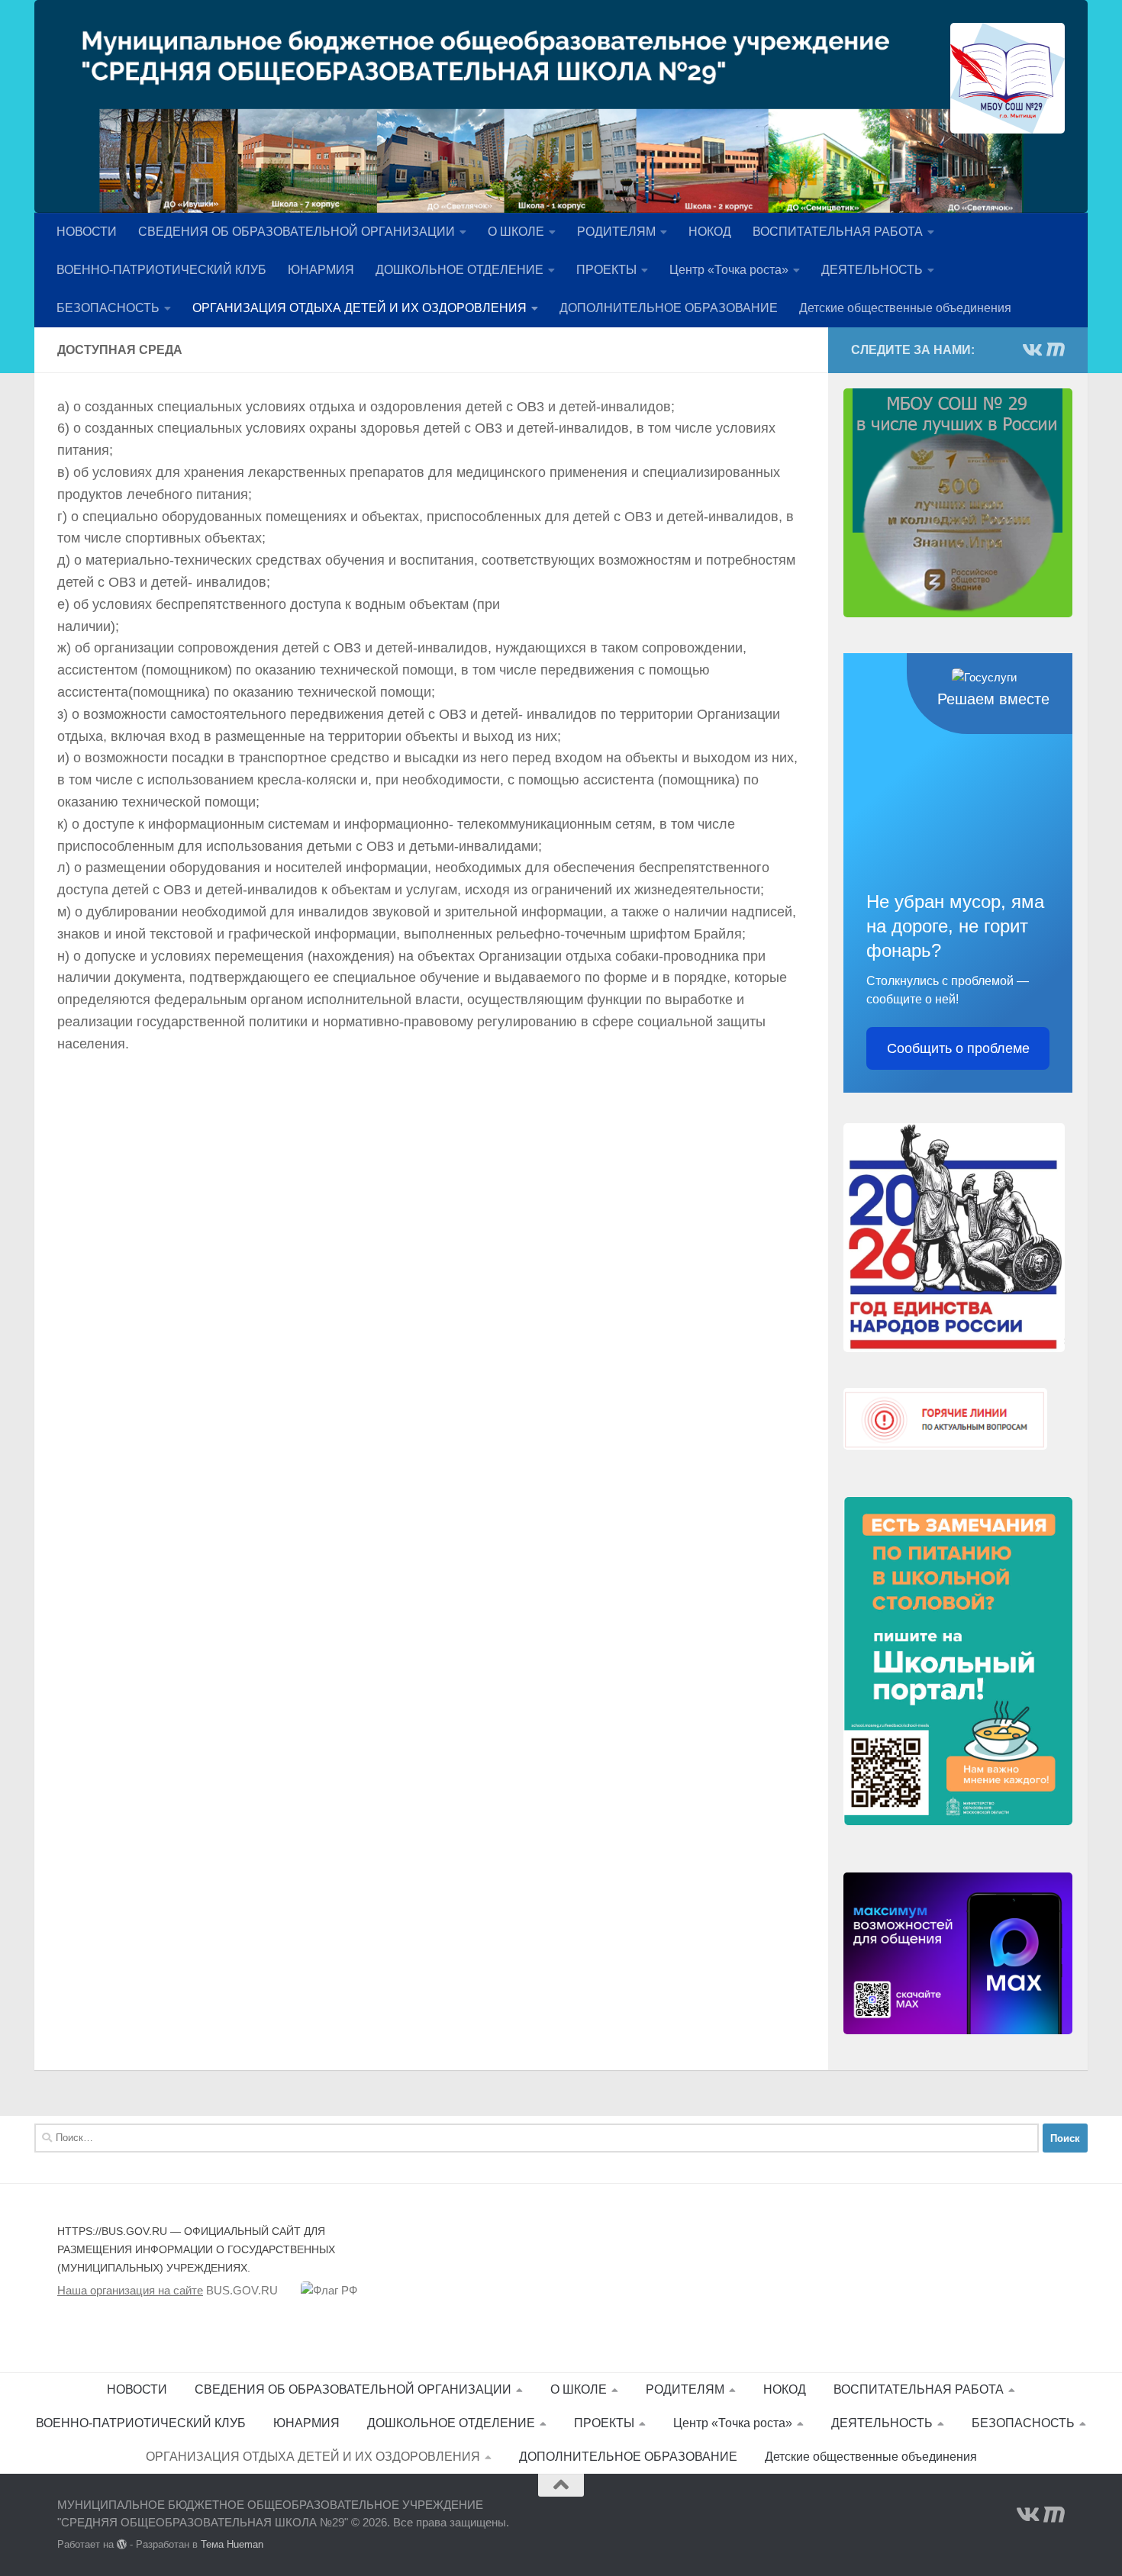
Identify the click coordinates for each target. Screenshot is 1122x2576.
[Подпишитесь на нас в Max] (1056, 349)
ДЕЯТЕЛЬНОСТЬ (872, 270)
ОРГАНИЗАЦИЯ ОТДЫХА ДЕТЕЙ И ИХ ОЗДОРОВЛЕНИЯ (359, 308)
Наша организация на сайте (130, 2290)
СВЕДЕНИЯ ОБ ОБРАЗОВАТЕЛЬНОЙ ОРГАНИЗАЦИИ (297, 232)
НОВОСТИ (87, 232)
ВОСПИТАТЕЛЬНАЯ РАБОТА (838, 232)
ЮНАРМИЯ (321, 270)
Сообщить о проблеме (958, 1048)
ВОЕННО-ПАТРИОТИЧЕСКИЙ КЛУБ (161, 270)
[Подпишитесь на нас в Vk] (1031, 349)
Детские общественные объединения (905, 308)
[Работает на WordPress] (122, 2544)
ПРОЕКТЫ (606, 270)
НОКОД (710, 232)
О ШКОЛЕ (516, 232)
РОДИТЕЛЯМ (616, 232)
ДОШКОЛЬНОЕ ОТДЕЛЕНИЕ (459, 270)
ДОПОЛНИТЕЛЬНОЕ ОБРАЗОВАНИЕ (669, 308)
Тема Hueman (232, 2544)
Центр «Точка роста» (729, 270)
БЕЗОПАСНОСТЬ (108, 308)
